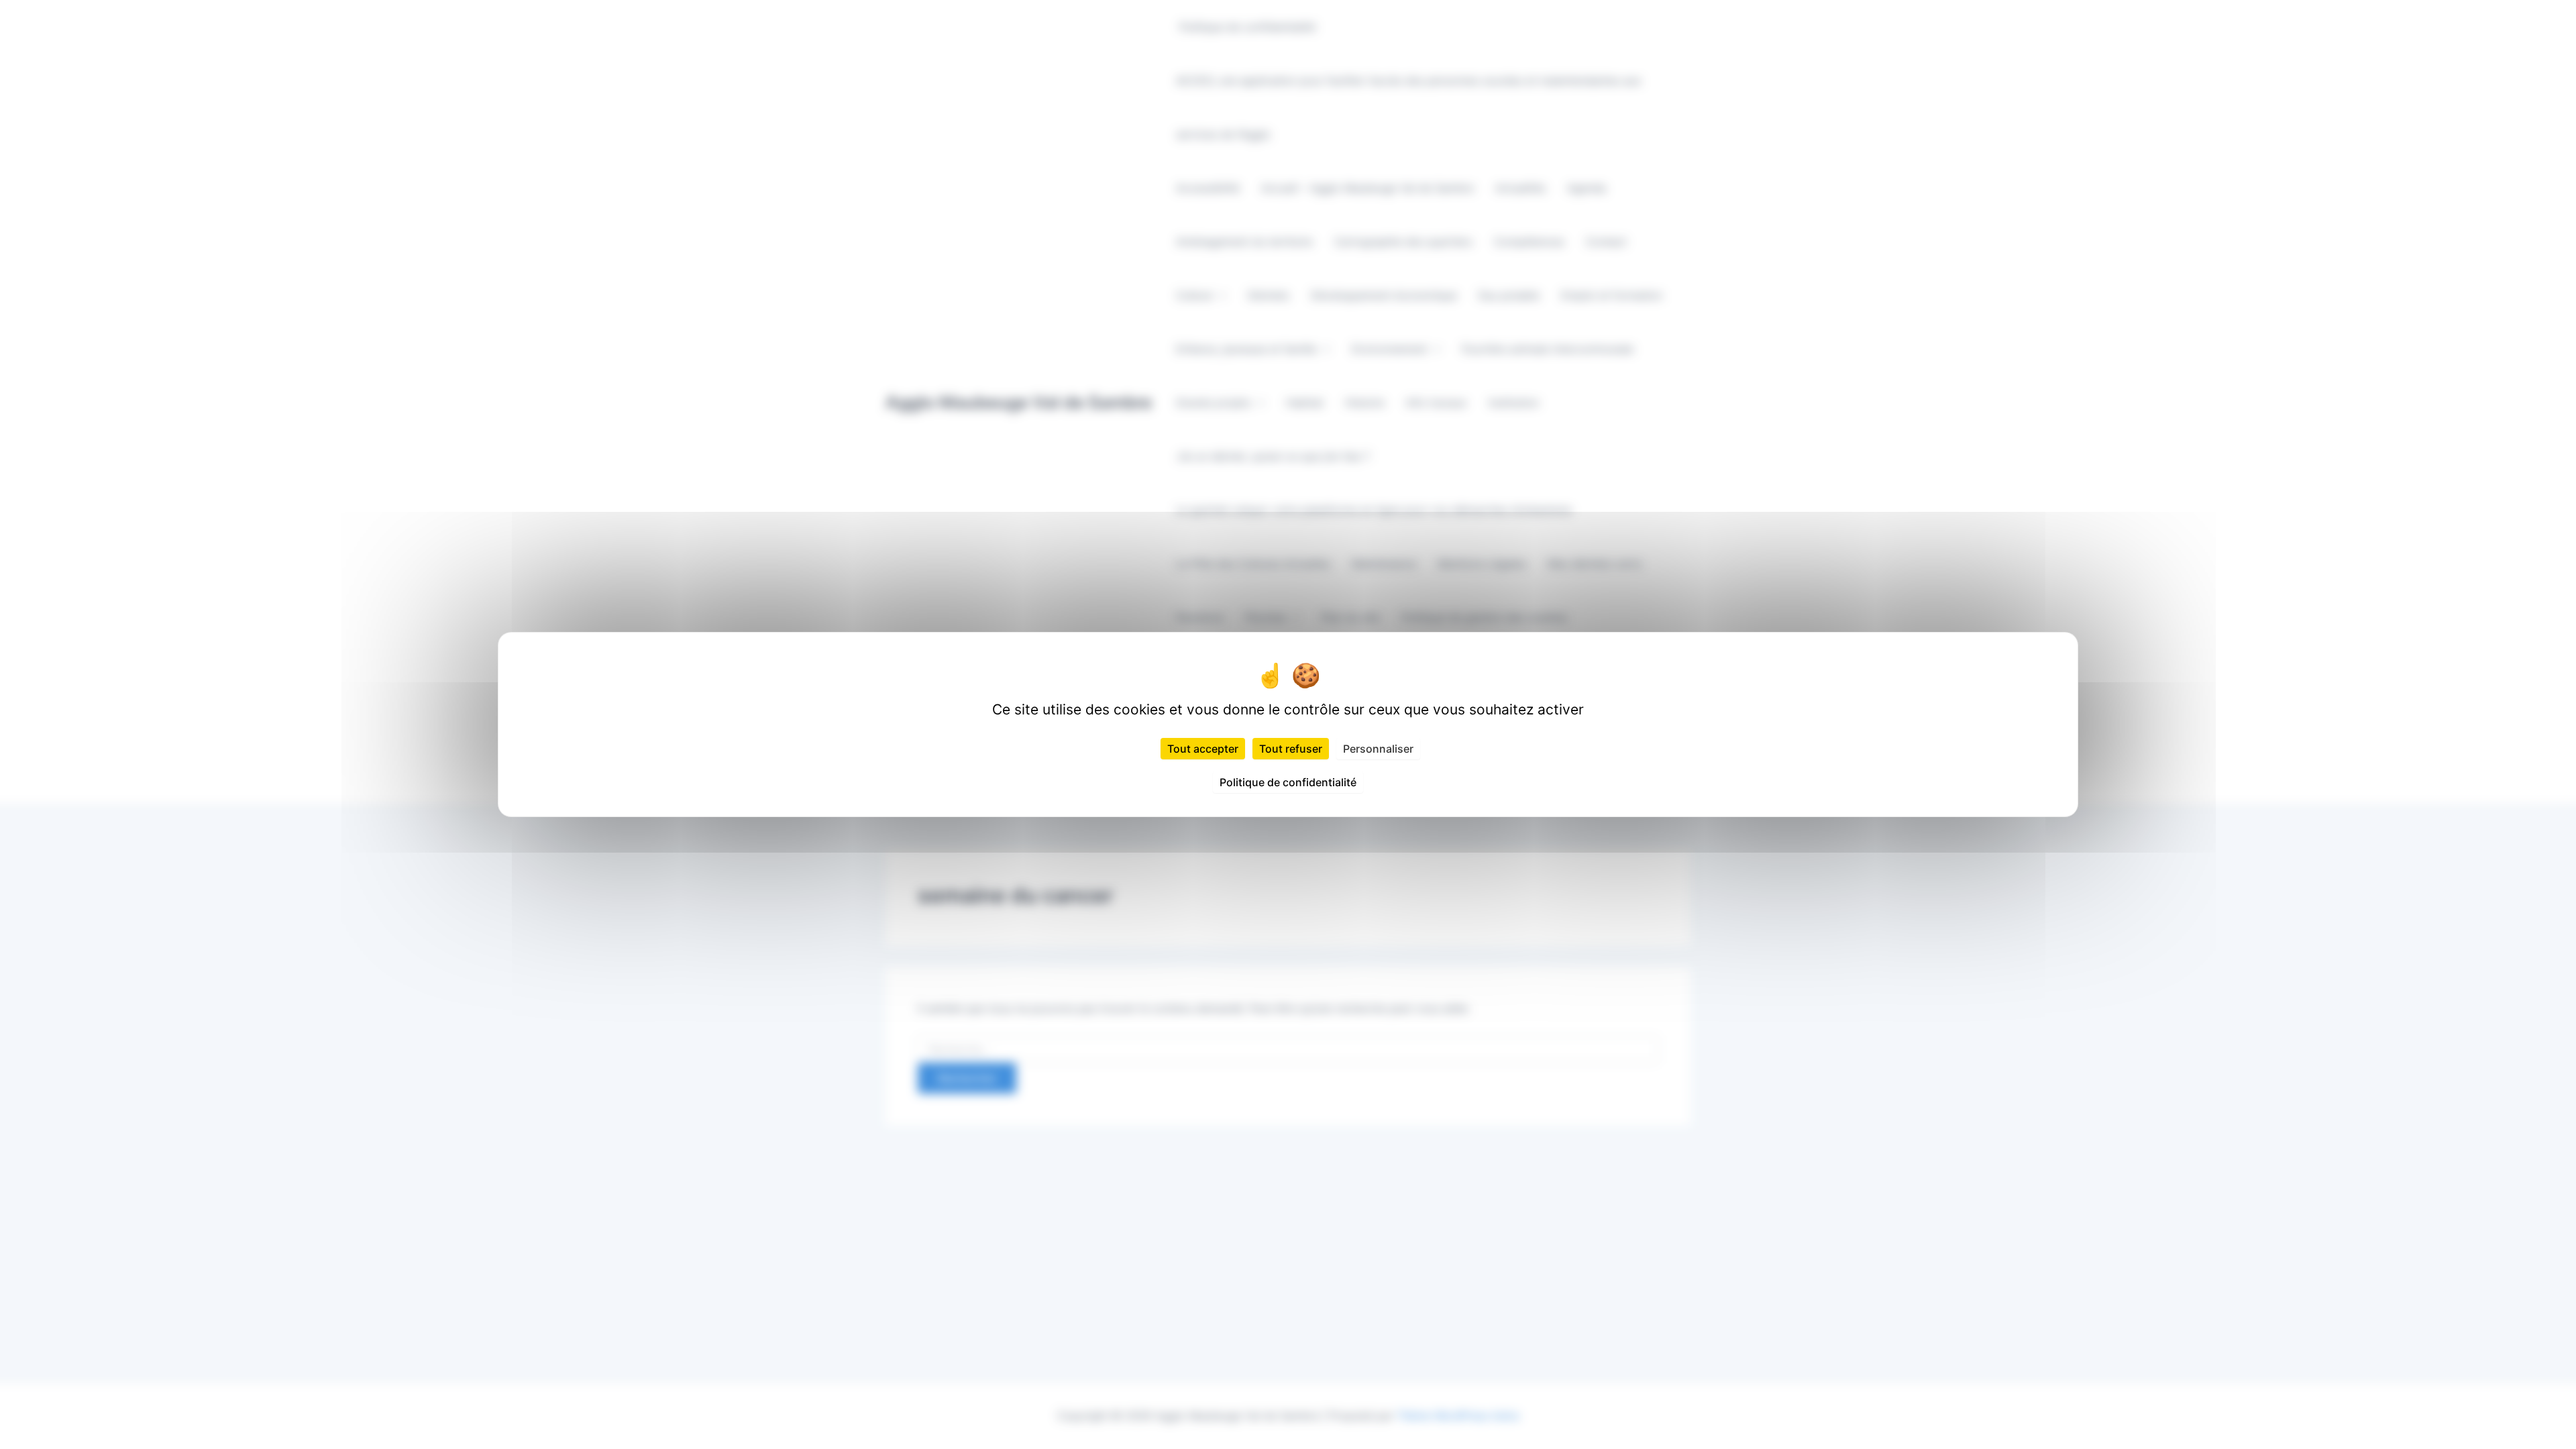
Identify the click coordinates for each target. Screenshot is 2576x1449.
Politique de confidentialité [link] (1288, 782)
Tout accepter (1203, 749)
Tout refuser (1291, 749)
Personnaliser (1378, 749)
